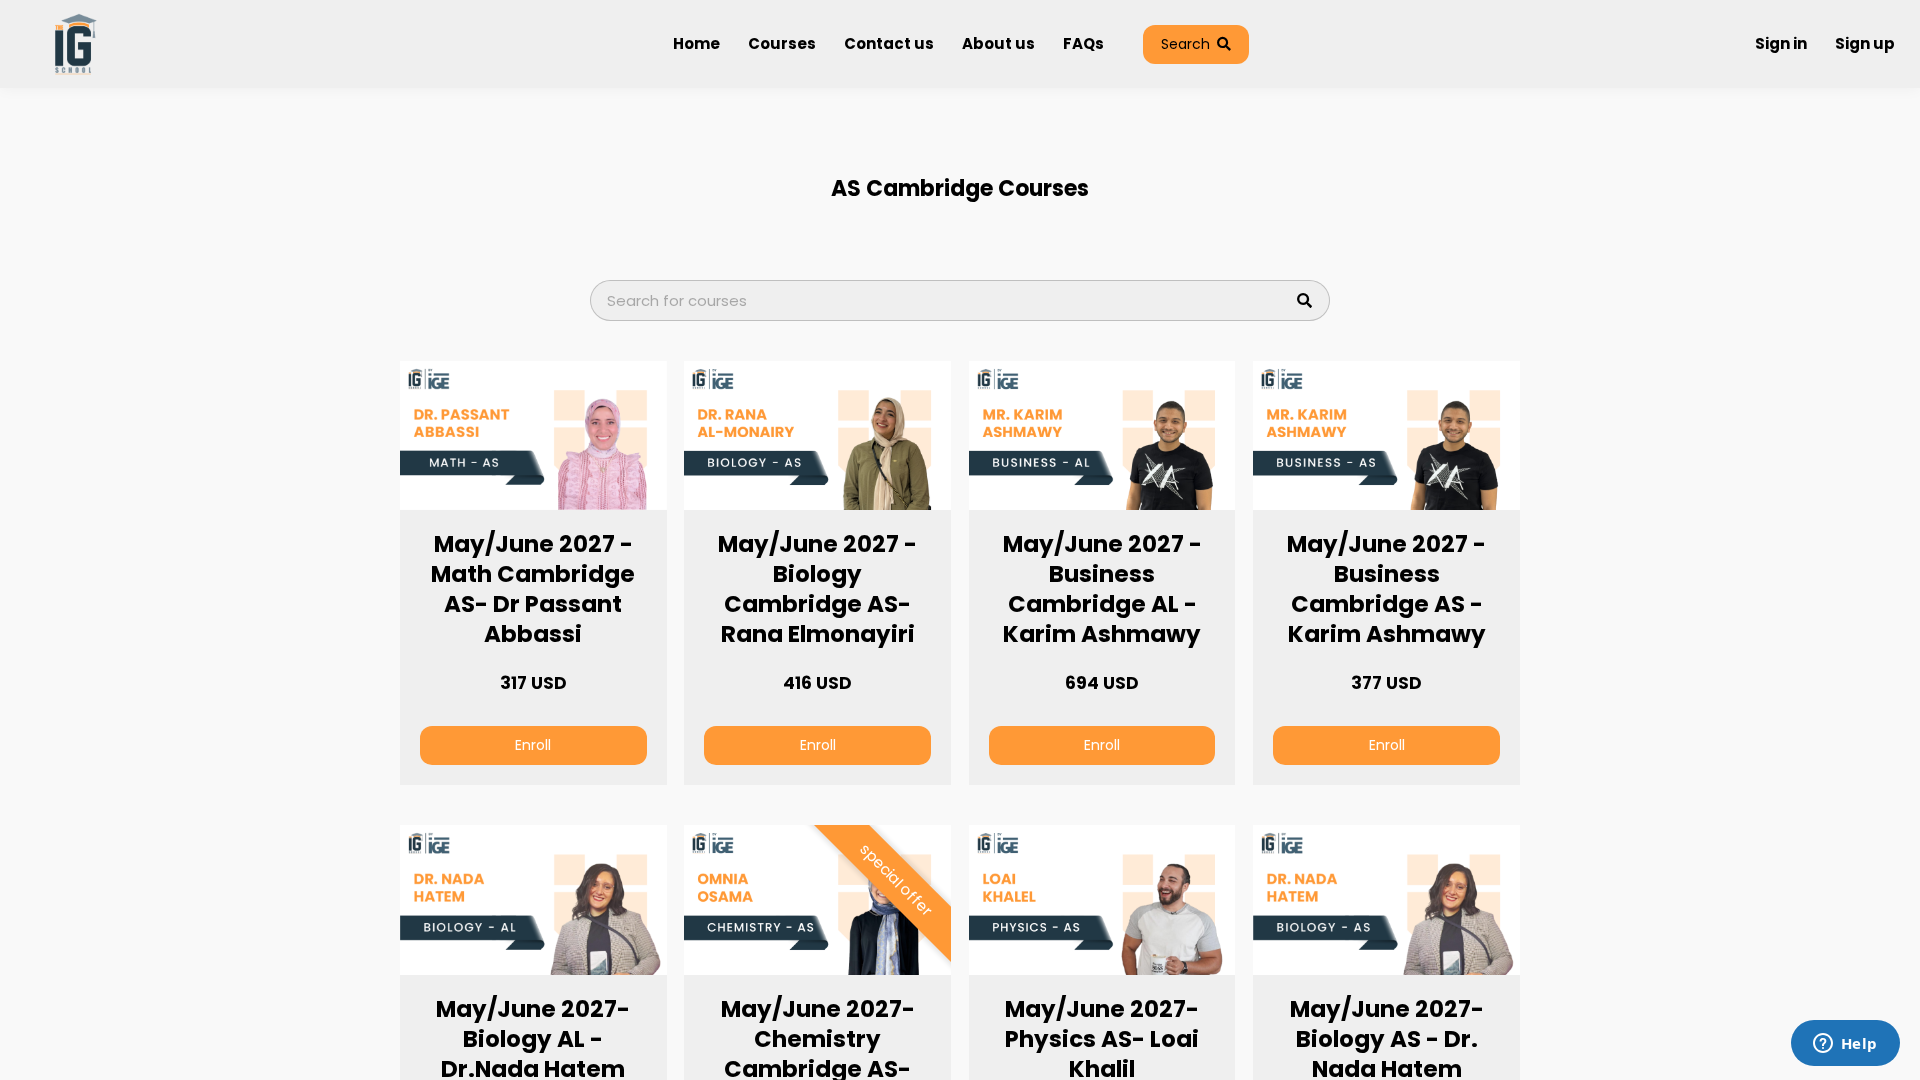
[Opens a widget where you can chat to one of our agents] (1845, 1045)
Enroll (533, 745)
